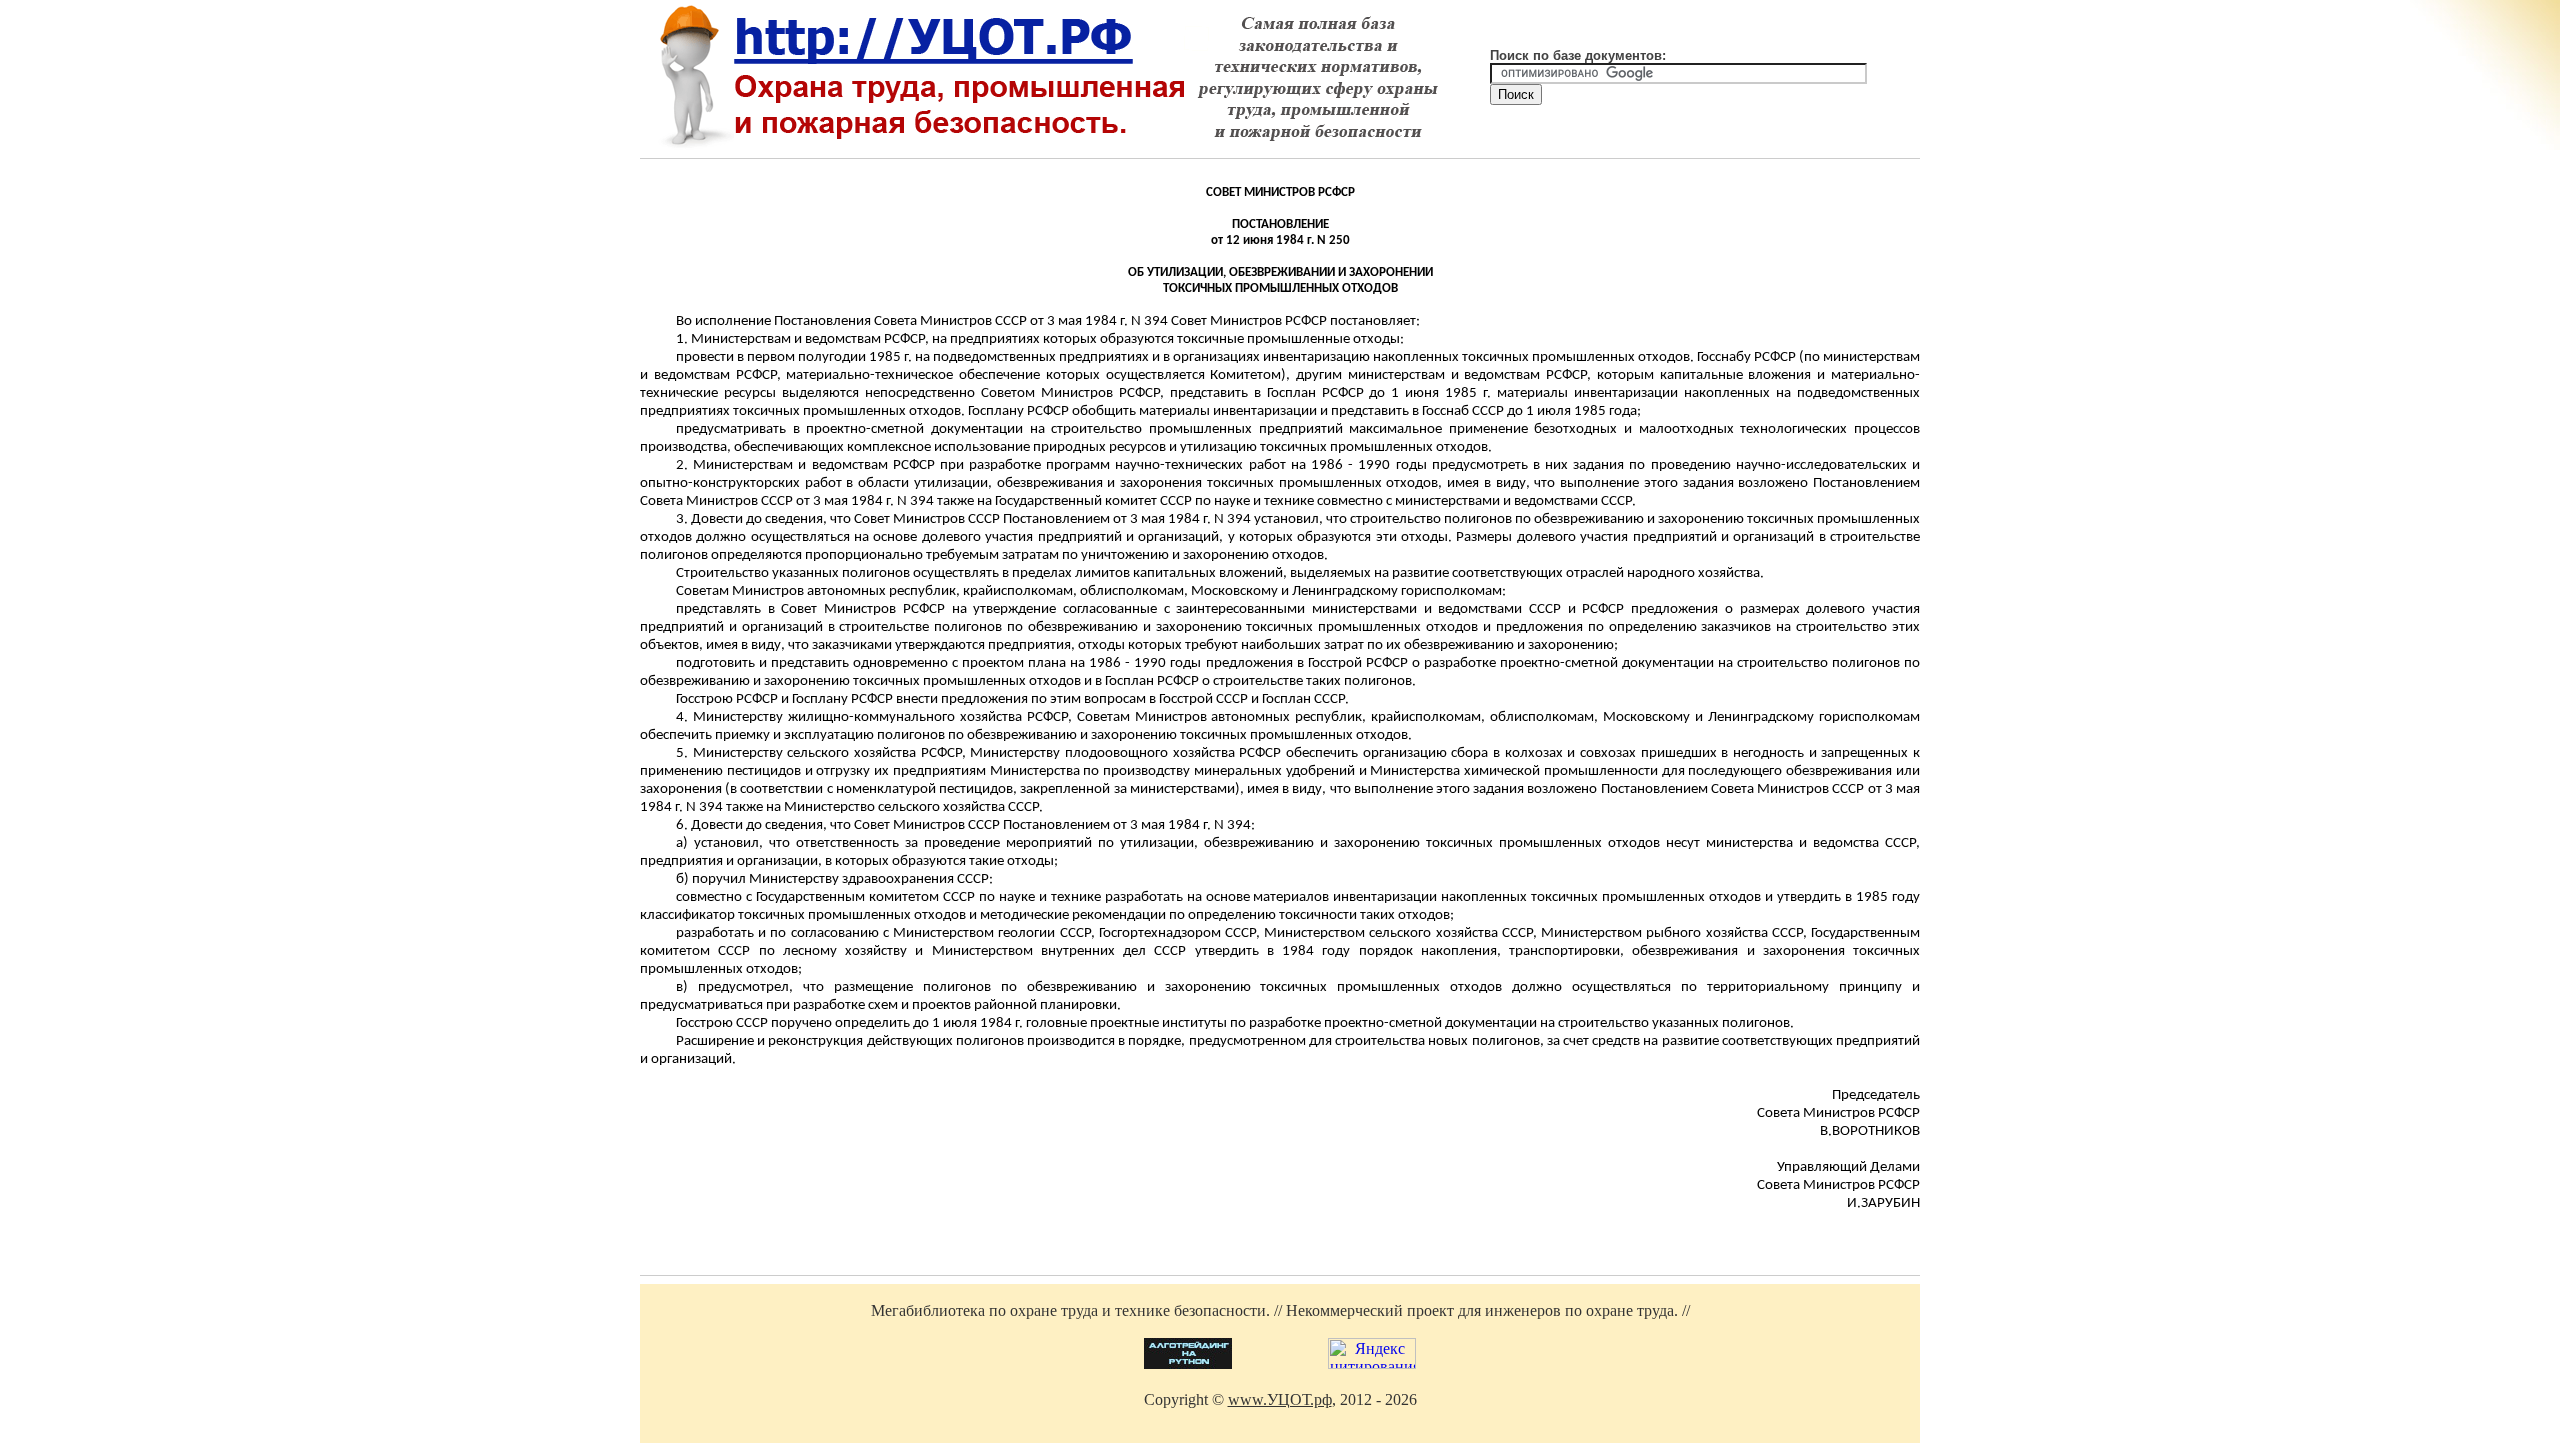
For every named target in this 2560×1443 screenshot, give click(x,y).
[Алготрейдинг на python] (1188, 1363)
